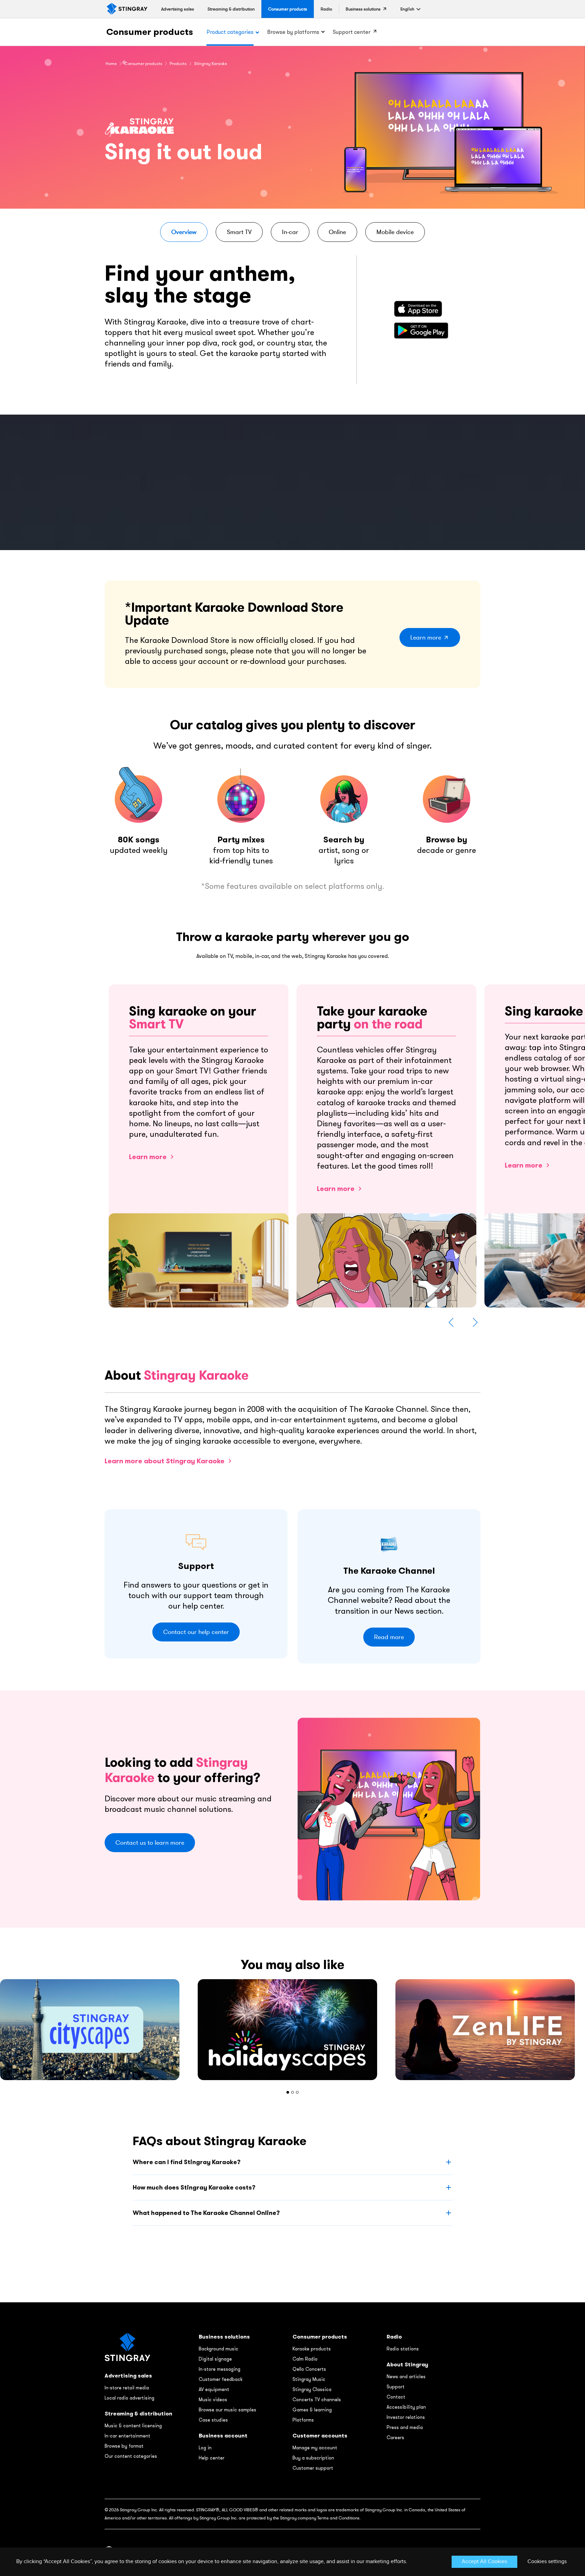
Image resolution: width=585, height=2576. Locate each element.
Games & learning (312, 2410)
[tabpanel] (292, 2030)
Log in (205, 2448)
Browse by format (124, 2446)
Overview (184, 232)
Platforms (303, 2420)
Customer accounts (320, 2436)
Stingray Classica (312, 2389)
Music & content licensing (133, 2426)
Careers (395, 2437)
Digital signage (215, 2359)
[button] (407, 9)
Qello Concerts (309, 2369)
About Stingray (407, 2364)
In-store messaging (220, 2369)
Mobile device (395, 232)
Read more (389, 1637)
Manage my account (315, 2448)
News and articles (406, 2376)
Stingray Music (309, 2379)
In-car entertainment (127, 2436)
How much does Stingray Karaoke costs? (194, 2187)
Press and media (405, 2427)
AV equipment (214, 2389)
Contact (396, 2397)
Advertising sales (128, 2376)
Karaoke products (312, 2349)
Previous (451, 1322)
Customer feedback (221, 2379)
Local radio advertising (129, 2398)
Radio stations (403, 2349)
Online (337, 232)
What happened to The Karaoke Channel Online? (206, 2213)
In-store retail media (127, 2388)
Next (475, 1322)
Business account (223, 2436)
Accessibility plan (406, 2407)
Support (396, 2387)
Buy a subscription (313, 2458)
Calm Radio (305, 2359)
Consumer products (150, 32)
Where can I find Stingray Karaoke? (187, 2162)
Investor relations (406, 2417)
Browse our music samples (227, 2410)
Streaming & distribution (138, 2414)
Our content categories (131, 2456)
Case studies (213, 2420)
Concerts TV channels (317, 2400)
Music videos (213, 2400)
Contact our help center (196, 1632)
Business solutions (224, 2337)
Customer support (313, 2468)
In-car (290, 232)
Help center (212, 2458)
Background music (219, 2349)
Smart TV (239, 232)
